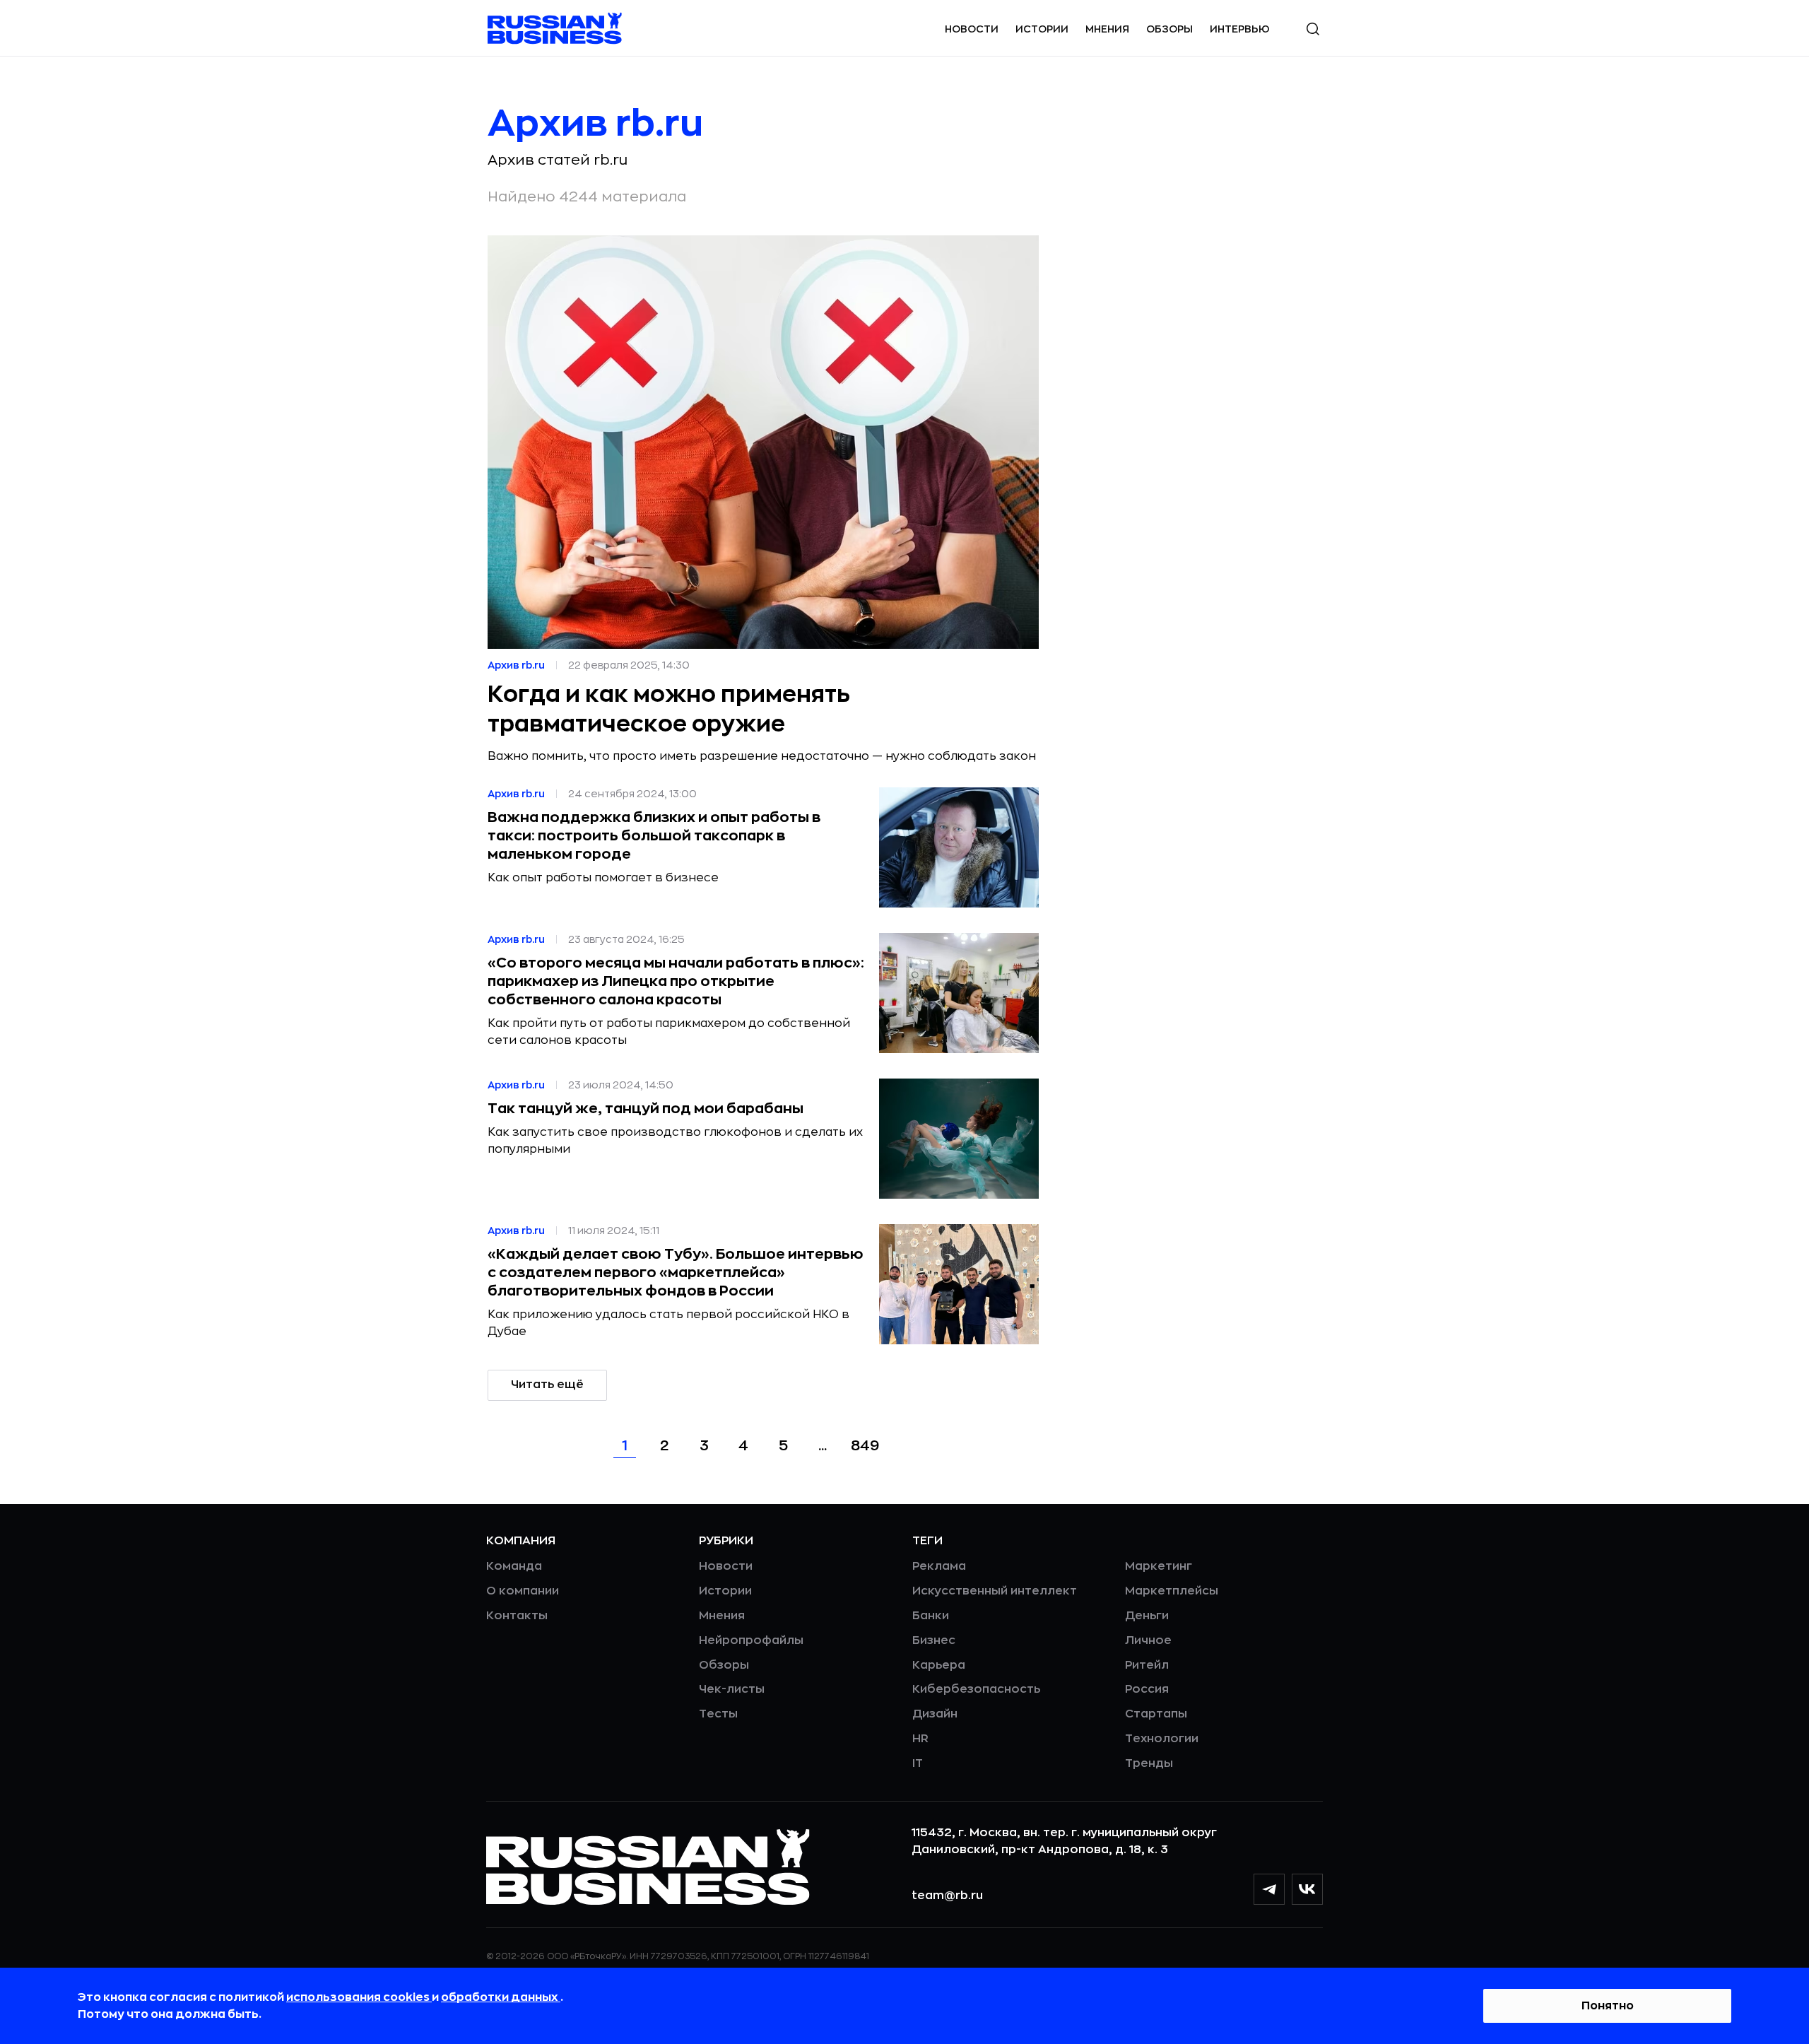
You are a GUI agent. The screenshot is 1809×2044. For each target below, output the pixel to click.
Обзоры (1169, 29)
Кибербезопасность (976, 1689)
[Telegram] (1269, 1889)
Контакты (517, 1616)
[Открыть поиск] (1313, 29)
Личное (1148, 1640)
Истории (1042, 29)
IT (918, 1763)
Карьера (939, 1665)
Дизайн (935, 1714)
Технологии (1162, 1739)
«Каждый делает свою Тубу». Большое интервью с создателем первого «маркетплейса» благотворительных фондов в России (676, 1273)
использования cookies (359, 1997)
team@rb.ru (947, 1896)
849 (865, 1446)
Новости (972, 29)
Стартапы (1156, 1714)
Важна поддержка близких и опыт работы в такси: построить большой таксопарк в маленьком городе (654, 836)
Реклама (939, 1566)
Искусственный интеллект (995, 1591)
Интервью (1240, 29)
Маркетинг (1159, 1566)
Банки (931, 1616)
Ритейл (1147, 1665)
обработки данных (501, 1997)
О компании (523, 1591)
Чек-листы (732, 1689)
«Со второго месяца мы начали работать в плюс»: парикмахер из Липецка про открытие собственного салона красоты (676, 981)
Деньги (1147, 1616)
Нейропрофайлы (751, 1640)
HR (920, 1739)
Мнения (1107, 29)
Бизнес (934, 1640)
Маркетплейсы (1172, 1591)
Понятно (1608, 2006)
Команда (514, 1566)
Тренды (1149, 1763)
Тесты (718, 1714)
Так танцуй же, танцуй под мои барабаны (646, 1109)
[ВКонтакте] (1307, 1889)
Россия (1147, 1689)
